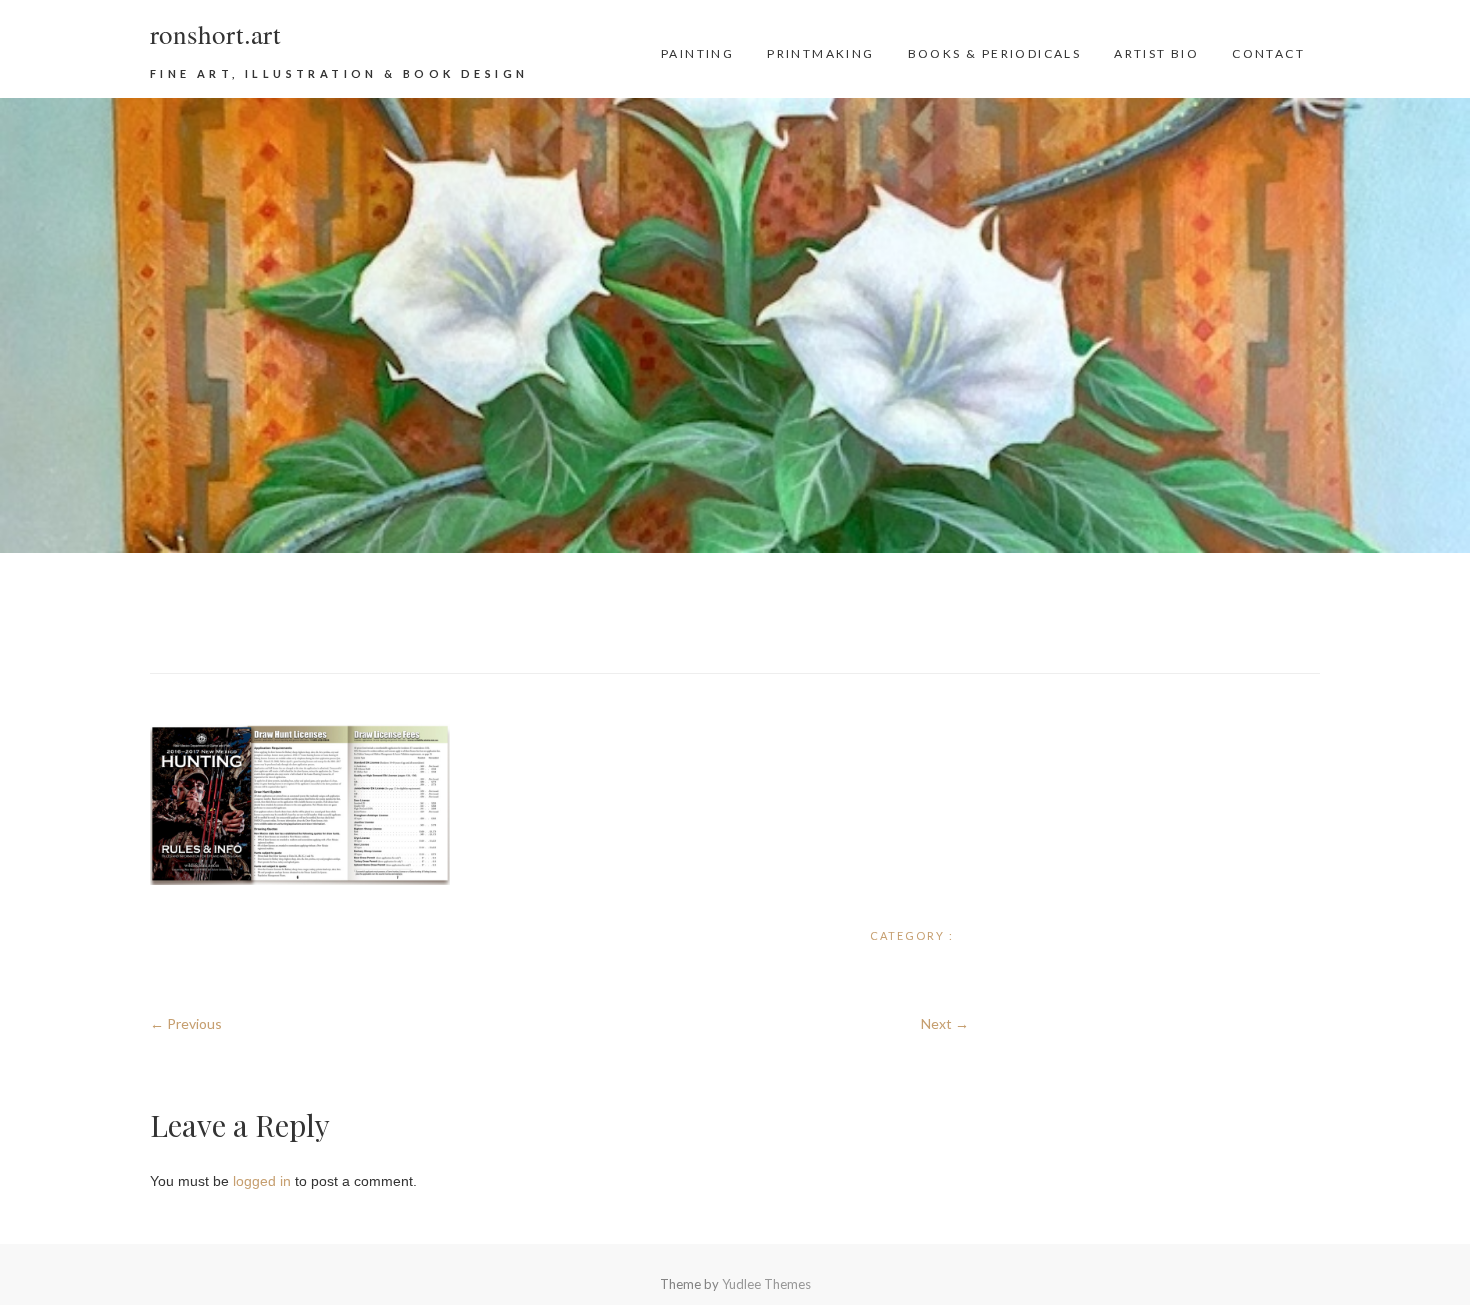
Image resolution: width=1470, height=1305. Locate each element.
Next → (945, 1023)
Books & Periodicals (995, 53)
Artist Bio (1156, 53)
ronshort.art (215, 34)
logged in (262, 1181)
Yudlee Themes (766, 1284)
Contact (1268, 53)
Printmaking (820, 53)
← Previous (186, 1023)
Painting (697, 53)
